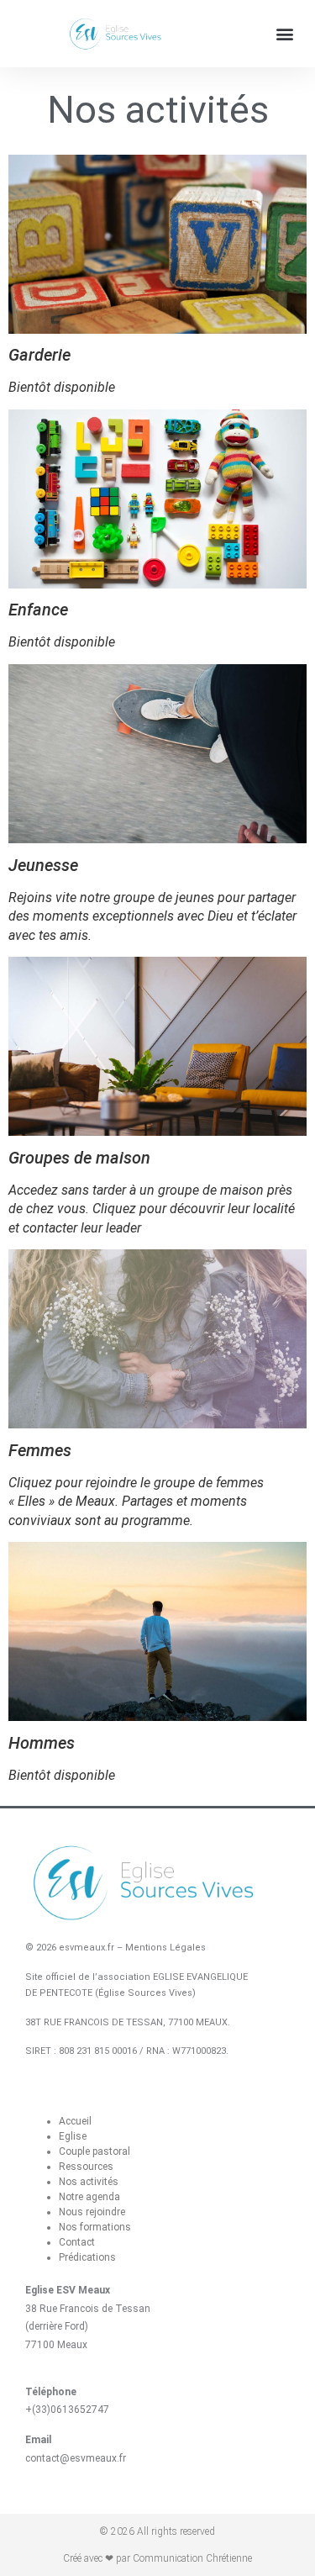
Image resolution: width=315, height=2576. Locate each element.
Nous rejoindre (92, 2212)
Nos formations (95, 2227)
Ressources (86, 2167)
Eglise (73, 2136)
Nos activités (89, 2182)
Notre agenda (89, 2197)
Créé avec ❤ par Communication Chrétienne (157, 2558)
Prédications (87, 2257)
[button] (284, 34)
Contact (77, 2242)
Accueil (75, 2121)
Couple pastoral (94, 2151)
